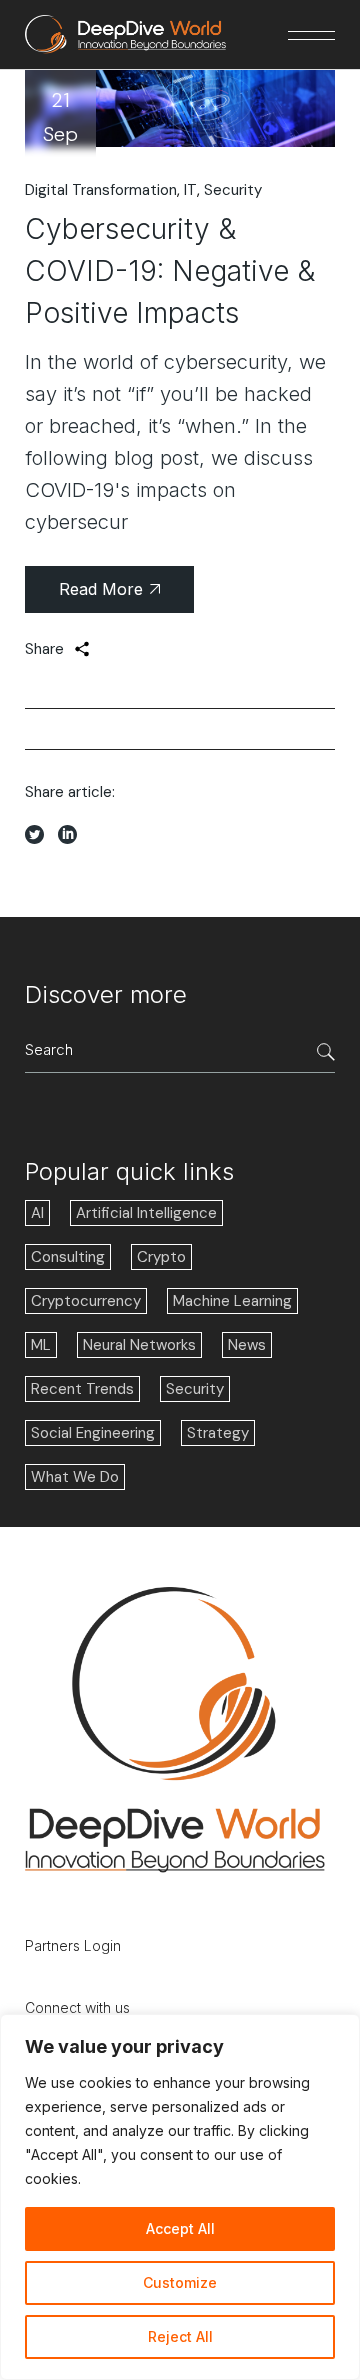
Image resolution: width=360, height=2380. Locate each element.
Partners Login (73, 1945)
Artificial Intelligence (146, 1213)
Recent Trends (82, 1389)
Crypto (161, 1257)
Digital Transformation (101, 190)
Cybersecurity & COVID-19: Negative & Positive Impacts (170, 271)
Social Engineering (93, 1433)
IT (190, 190)
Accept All (180, 2228)
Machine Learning (232, 1301)
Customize (180, 2282)
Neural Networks (139, 1345)
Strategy (218, 1433)
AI (37, 1213)
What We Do (75, 1477)
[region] (180, 2197)
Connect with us (77, 2007)
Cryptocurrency (86, 1301)
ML (41, 1345)
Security (233, 190)
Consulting (68, 1257)
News (247, 1345)
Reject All (180, 2336)
